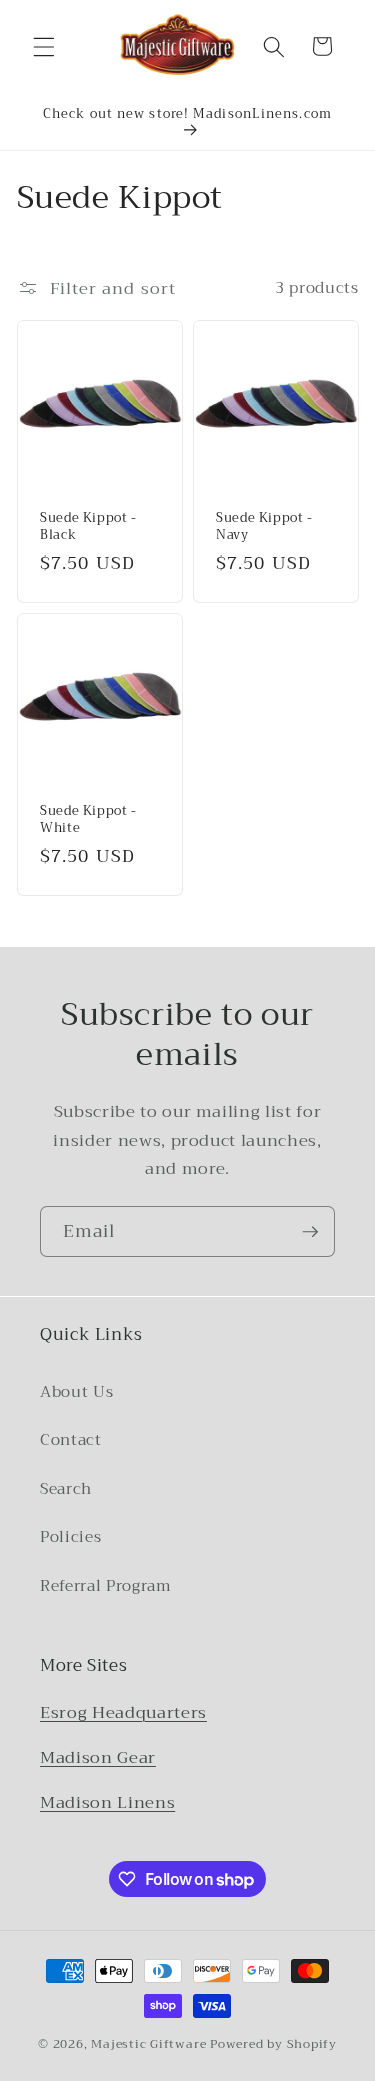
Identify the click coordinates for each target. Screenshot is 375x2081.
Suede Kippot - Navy (264, 527)
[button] (44, 46)
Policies (70, 1537)
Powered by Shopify (273, 2043)
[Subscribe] (310, 1232)
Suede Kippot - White (88, 819)
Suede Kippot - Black (88, 527)
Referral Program (106, 1586)
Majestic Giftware (148, 2043)
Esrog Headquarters (123, 1712)
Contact (71, 1440)
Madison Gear (98, 1757)
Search (66, 1489)
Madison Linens (107, 1802)
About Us (76, 1392)
